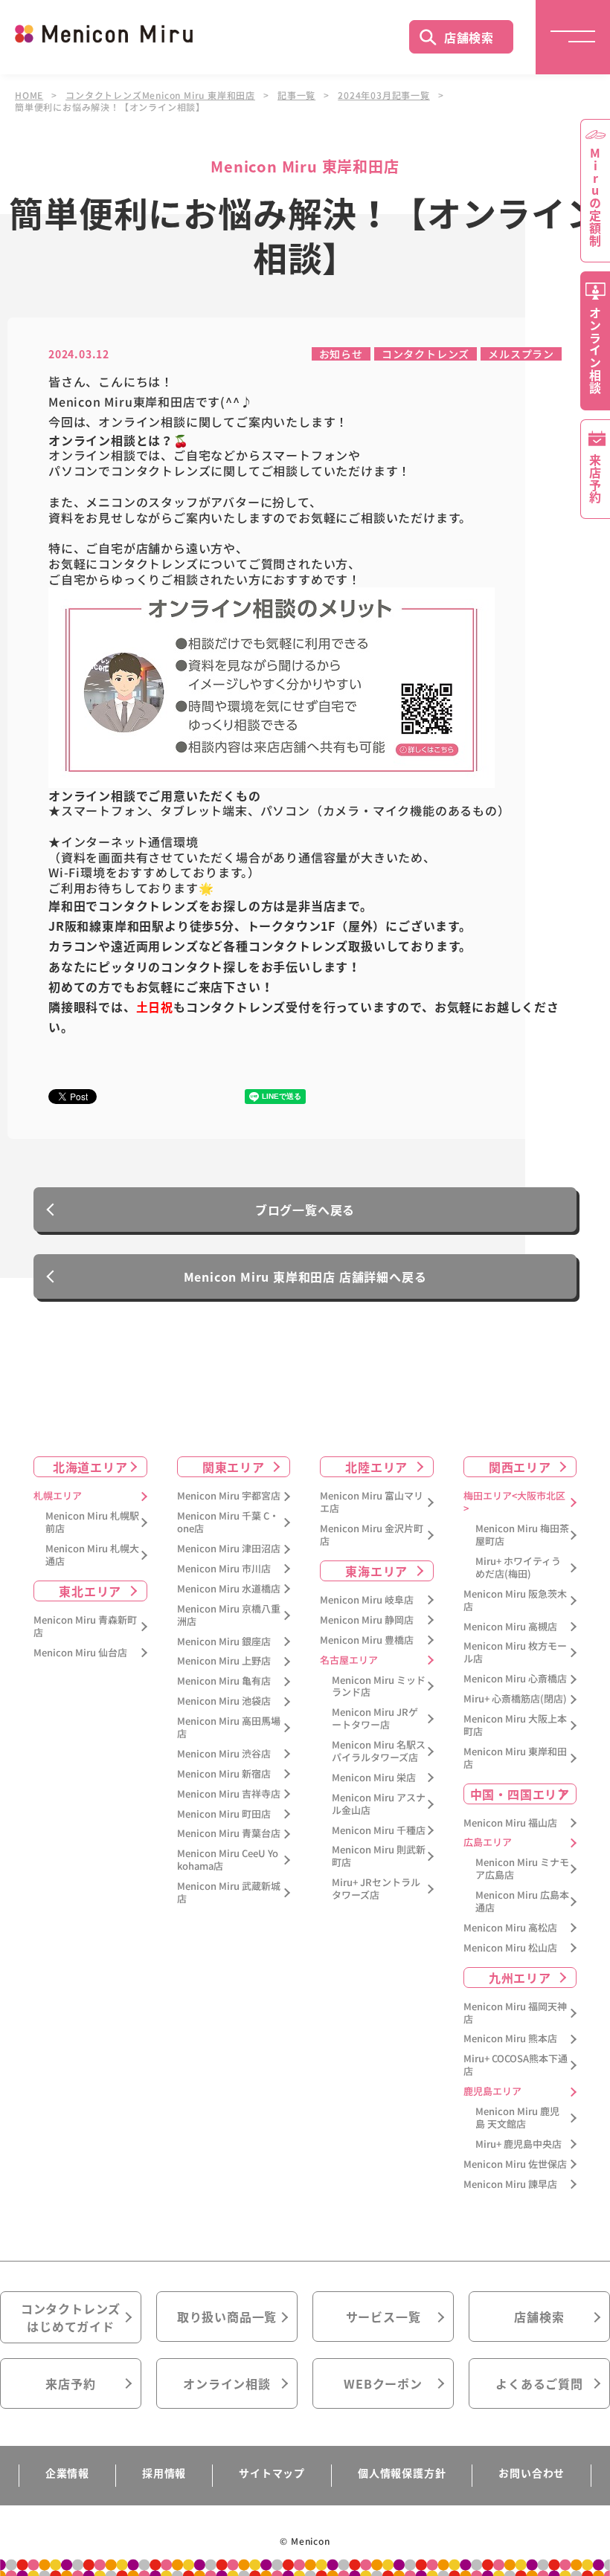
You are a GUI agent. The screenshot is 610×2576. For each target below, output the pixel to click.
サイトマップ (272, 2473)
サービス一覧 (383, 2317)
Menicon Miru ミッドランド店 (379, 1687)
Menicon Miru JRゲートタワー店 (375, 1719)
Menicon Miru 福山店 (510, 1823)
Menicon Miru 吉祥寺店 (229, 1794)
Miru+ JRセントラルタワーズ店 (376, 1889)
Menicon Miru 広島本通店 (522, 1902)
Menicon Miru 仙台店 (80, 1653)
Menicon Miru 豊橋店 (367, 1640)
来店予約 (70, 2383)
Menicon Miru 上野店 (224, 1661)
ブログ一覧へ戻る (305, 1210)
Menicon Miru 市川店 (224, 1569)
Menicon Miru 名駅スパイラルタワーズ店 (379, 1752)
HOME (29, 95)
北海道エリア (90, 1467)
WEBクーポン (383, 2383)
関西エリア (520, 1467)
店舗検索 (469, 37)
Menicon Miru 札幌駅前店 (92, 1523)
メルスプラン (521, 354)
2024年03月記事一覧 (384, 95)
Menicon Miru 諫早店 (510, 2185)
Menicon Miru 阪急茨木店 (515, 1601)
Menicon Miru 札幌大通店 (92, 1555)
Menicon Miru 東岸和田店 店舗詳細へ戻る (305, 1276)
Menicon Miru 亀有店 (224, 1681)
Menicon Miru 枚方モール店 (515, 1653)
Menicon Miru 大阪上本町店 (515, 1726)
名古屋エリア (349, 1660)
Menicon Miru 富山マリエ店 (372, 1502)
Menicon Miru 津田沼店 (229, 1549)
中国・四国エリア (520, 1794)
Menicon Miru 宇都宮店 (229, 1496)
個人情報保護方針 (402, 2473)
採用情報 (164, 2473)
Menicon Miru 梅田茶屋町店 (522, 1535)
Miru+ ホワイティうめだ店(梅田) (518, 1568)
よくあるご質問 (539, 2383)
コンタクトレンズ (426, 354)
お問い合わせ (532, 2473)
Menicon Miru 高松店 (510, 1928)
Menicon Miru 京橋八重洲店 (229, 1615)
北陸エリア (376, 1467)
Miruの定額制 (595, 197)
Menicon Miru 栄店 (374, 1778)
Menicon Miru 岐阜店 (367, 1600)
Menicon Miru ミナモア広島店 (522, 1869)
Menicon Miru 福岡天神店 (515, 2013)
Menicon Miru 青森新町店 (85, 1627)
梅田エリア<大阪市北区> (514, 1502)
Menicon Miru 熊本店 (510, 2039)
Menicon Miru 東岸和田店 (515, 1758)
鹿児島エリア (492, 2092)
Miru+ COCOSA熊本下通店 (516, 2065)
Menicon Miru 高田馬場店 (229, 1728)
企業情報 (67, 2473)
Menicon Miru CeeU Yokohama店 (228, 1860)
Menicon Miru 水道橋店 (229, 1589)
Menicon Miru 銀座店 (224, 1642)
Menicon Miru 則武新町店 (379, 1856)
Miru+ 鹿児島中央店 (518, 2144)
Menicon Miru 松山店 (510, 1948)
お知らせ (341, 354)
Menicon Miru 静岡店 (367, 1620)
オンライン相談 (227, 2383)
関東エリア (234, 1467)
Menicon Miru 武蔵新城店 (229, 1893)
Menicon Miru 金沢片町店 (372, 1535)
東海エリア (376, 1571)
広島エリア (488, 1843)
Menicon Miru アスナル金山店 (379, 1804)
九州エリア (520, 1978)
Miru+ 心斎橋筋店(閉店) (515, 1699)
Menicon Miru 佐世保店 (515, 2165)
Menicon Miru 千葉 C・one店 (228, 1523)
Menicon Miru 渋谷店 (224, 1754)
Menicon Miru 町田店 (224, 1814)
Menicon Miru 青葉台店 (229, 1834)
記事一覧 (296, 95)
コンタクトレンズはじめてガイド (71, 2317)
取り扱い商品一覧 (227, 2317)
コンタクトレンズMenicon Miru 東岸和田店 (160, 95)
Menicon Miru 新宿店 (224, 1774)
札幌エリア (58, 1496)
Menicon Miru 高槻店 (510, 1627)
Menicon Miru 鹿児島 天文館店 (517, 2118)
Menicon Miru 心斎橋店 (515, 1679)
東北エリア (90, 1591)
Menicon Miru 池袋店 (224, 1701)
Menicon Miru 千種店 (379, 1831)
